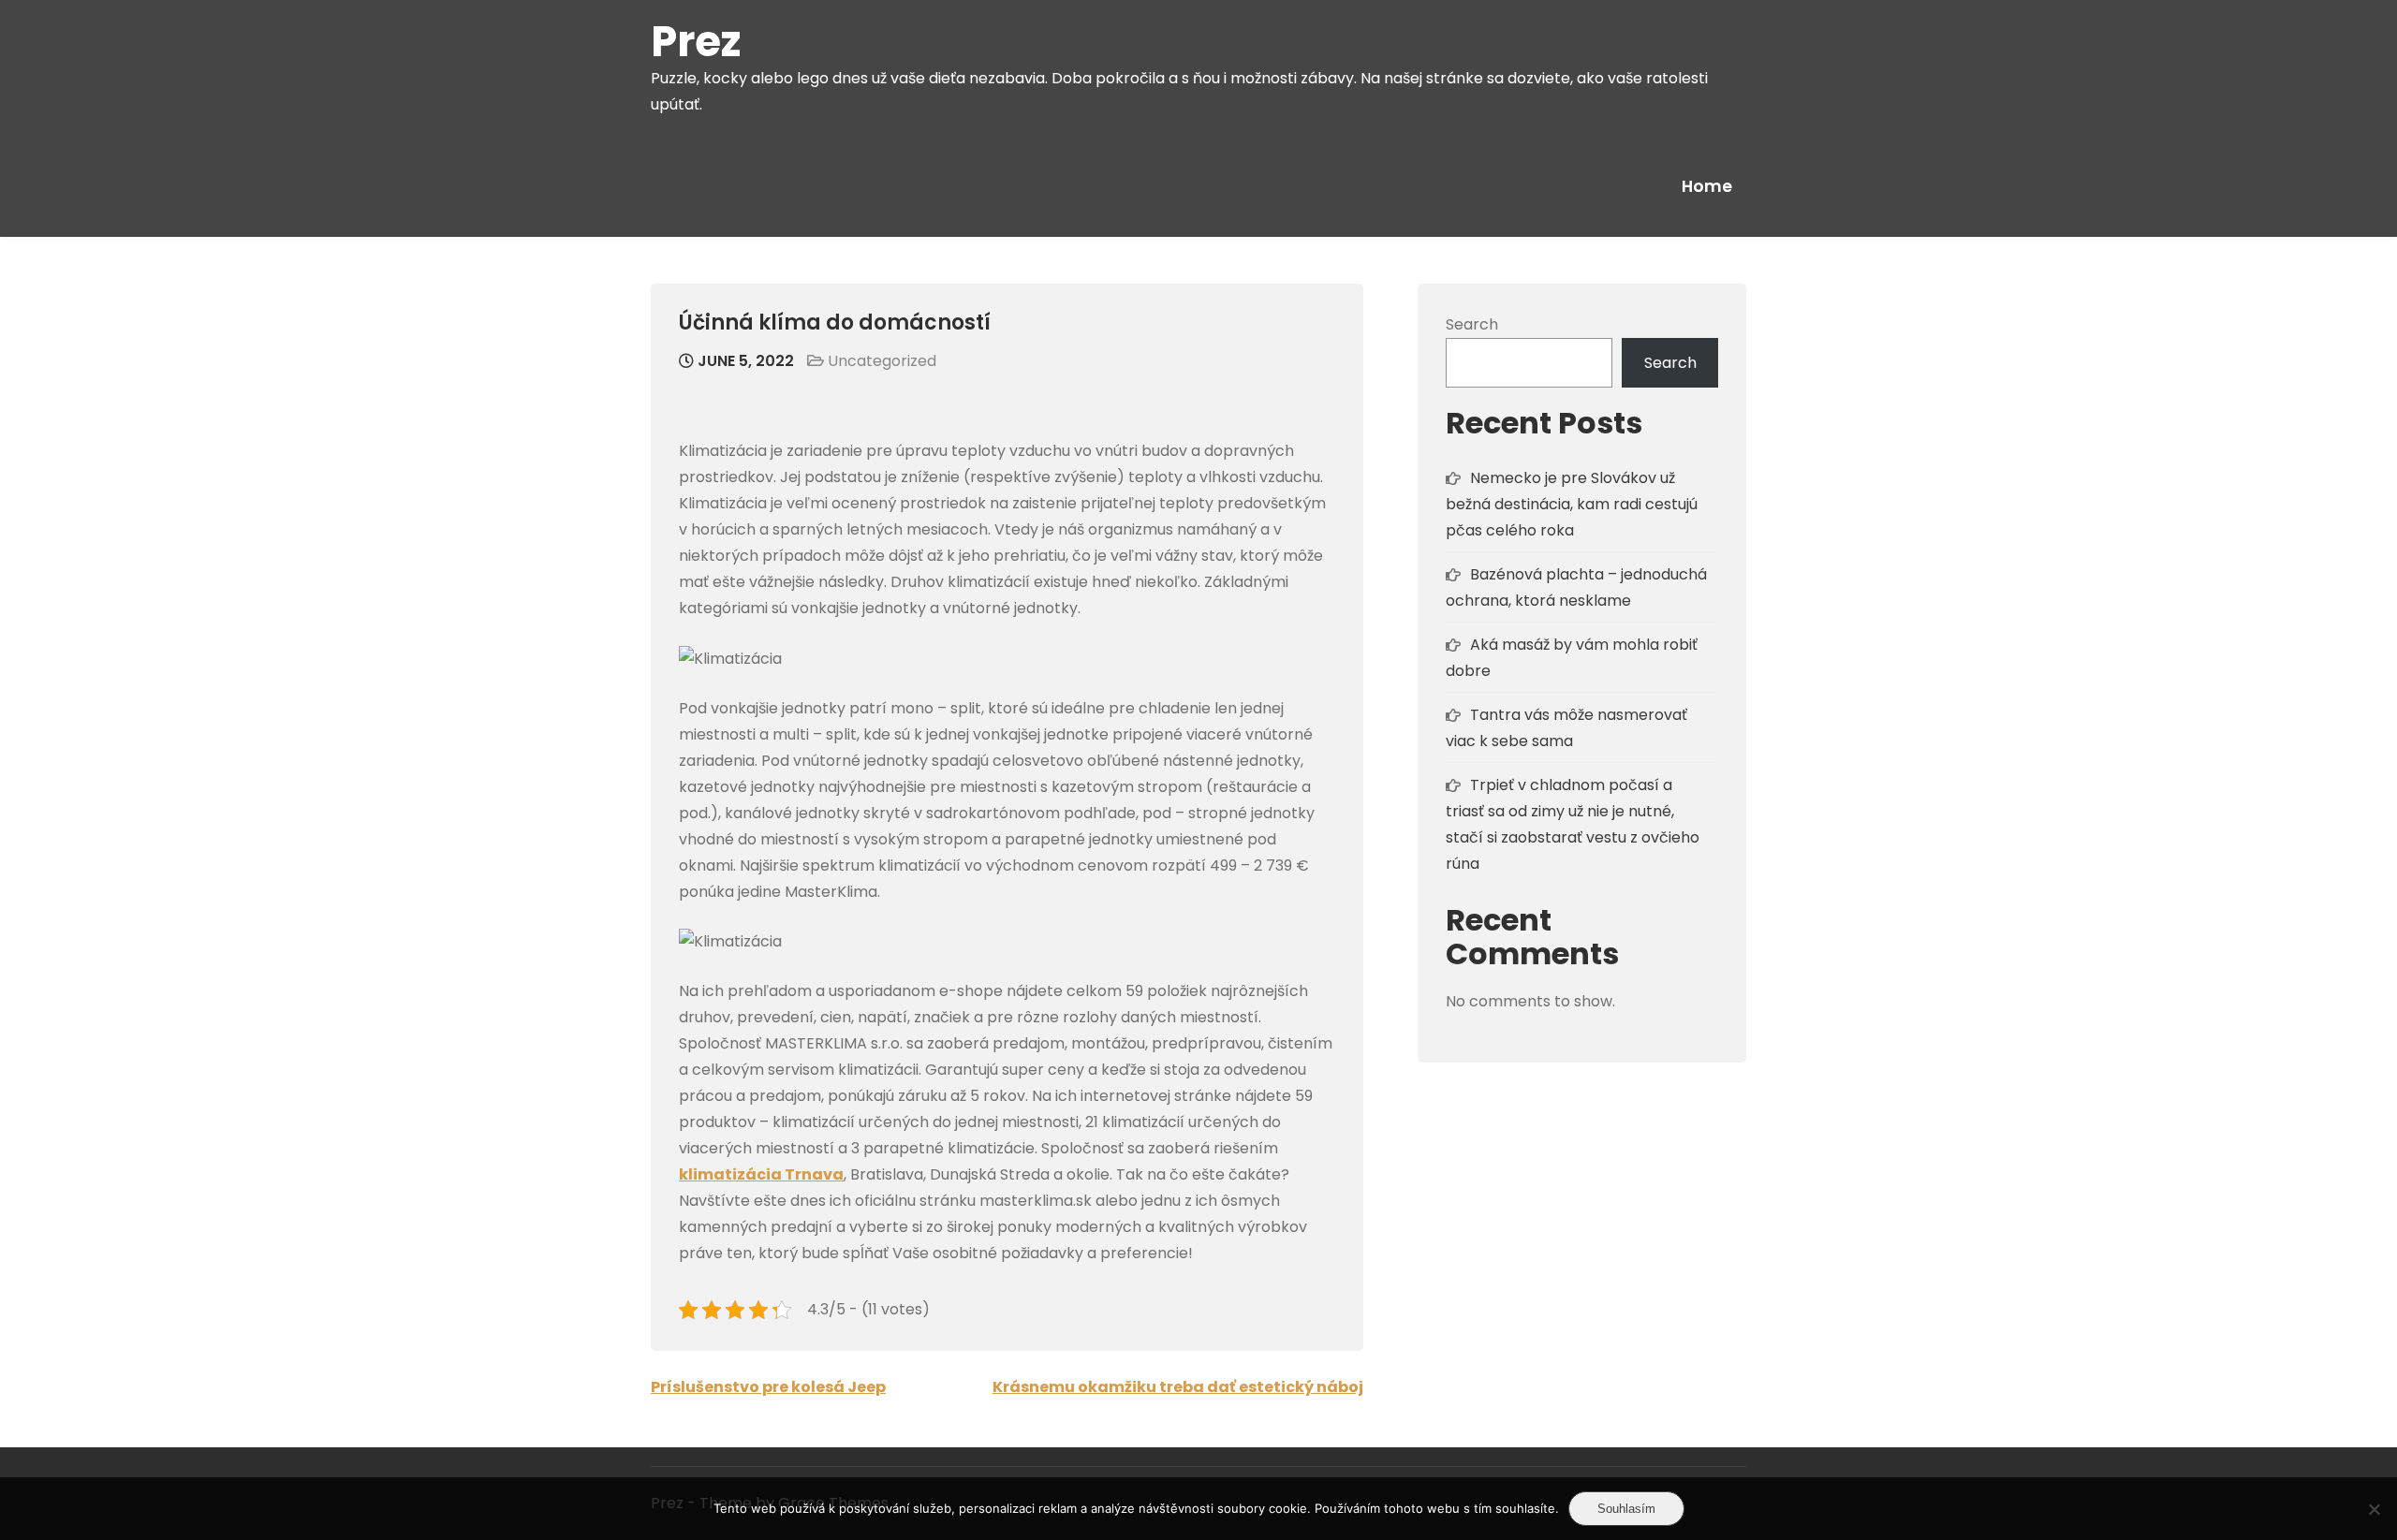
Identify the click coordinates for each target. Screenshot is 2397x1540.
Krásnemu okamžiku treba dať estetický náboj (1178, 1387)
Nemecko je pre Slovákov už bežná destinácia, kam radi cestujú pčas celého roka (1572, 504)
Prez (696, 42)
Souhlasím (1626, 1509)
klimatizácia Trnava (761, 1174)
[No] (2374, 1509)
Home (1707, 186)
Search (1472, 324)
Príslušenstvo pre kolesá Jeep (768, 1387)
